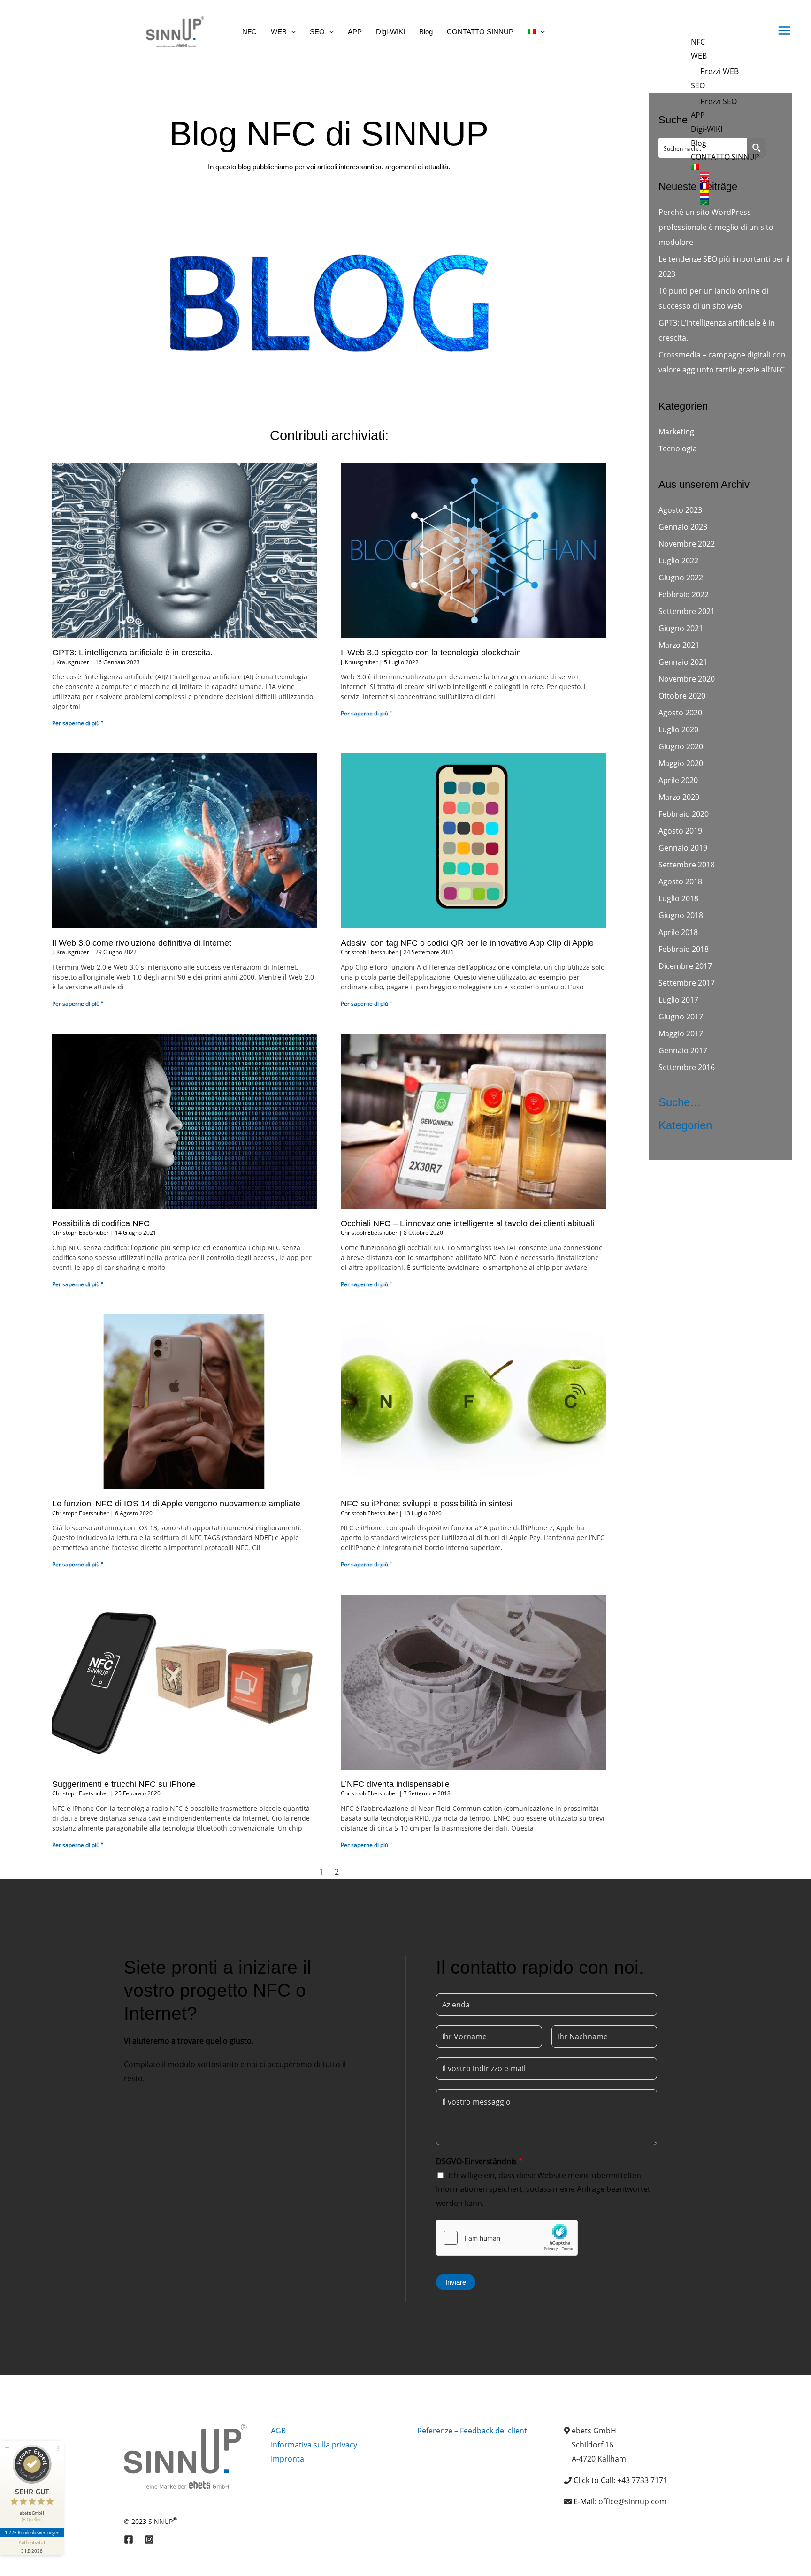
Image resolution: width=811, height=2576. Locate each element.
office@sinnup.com (632, 2501)
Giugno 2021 (681, 628)
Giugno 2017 (681, 1017)
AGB (278, 2431)
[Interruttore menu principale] (784, 30)
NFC (698, 42)
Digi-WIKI (707, 129)
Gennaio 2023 (683, 527)
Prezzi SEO (719, 101)
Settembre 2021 (687, 611)
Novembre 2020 (687, 679)
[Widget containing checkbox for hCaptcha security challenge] (507, 2238)
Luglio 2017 (678, 1000)
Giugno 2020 (681, 746)
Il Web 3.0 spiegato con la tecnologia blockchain (431, 653)
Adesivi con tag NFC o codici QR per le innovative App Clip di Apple (467, 943)
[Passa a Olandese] (730, 197)
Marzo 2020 (679, 797)
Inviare (456, 2282)
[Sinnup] (171, 31)
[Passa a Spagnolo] (730, 191)
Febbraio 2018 (684, 949)
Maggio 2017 (681, 1033)
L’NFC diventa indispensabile (395, 1784)
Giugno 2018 (681, 915)
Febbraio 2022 (684, 594)
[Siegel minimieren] (7, 2448)
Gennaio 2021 (683, 662)
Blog (699, 143)
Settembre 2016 (687, 1067)
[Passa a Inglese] (730, 180)
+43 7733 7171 (642, 2480)
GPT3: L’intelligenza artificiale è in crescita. (132, 653)
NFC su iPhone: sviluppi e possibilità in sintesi (427, 1504)
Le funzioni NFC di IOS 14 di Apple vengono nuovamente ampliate (176, 1504)
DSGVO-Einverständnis (479, 2161)
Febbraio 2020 (684, 814)
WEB (699, 56)
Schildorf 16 (593, 2445)
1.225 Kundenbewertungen (32, 2532)
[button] (291, 32)
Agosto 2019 (680, 831)
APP (698, 115)
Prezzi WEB (719, 71)
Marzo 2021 (679, 645)
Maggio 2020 (681, 763)
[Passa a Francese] (730, 186)
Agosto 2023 (680, 510)
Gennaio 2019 (683, 848)
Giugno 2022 (681, 578)
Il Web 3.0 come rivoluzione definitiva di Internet (142, 943)
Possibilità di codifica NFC (101, 1223)
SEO (698, 85)
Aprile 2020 (678, 780)
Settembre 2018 (687, 865)
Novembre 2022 (687, 544)
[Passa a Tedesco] (730, 175)
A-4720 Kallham (599, 2459)
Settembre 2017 (687, 983)
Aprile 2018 (678, 932)
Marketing (676, 432)
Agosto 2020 (680, 713)
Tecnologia (678, 448)
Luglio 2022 (678, 561)
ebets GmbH (594, 2431)
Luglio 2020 (678, 729)
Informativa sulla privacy (314, 2445)
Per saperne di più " (78, 723)
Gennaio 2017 (683, 1050)
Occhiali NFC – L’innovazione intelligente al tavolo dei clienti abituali (467, 1223)
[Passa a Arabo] (730, 203)
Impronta (287, 2459)
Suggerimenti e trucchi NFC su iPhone (124, 1784)
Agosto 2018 (680, 881)
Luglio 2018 (678, 898)
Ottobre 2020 (682, 696)
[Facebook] (129, 2539)
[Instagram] (149, 2539)
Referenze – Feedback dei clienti (473, 2431)
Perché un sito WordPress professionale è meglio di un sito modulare (716, 227)
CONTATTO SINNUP (725, 157)
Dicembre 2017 (685, 966)
